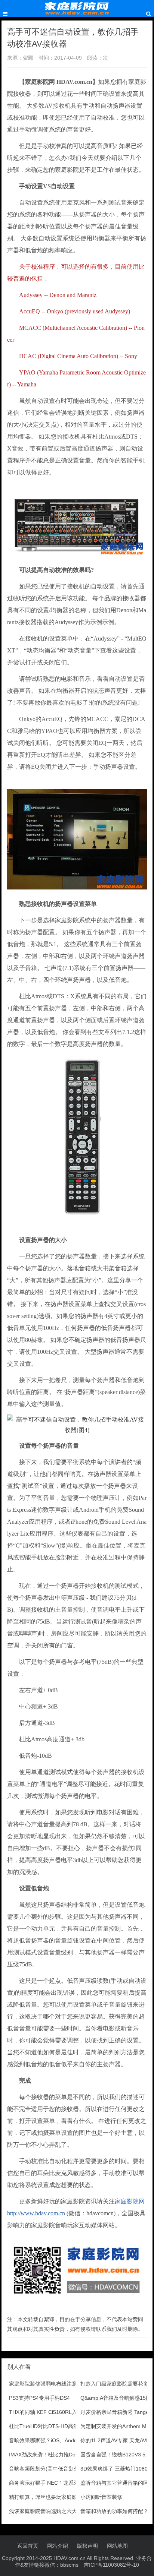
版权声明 (87, 2546)
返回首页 (28, 2546)
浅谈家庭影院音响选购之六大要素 (48, 2511)
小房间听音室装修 (101, 2497)
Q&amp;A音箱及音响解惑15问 (116, 2398)
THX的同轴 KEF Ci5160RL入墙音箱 (51, 2412)
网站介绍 (58, 2546)
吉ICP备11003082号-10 (111, 2565)
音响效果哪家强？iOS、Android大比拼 (54, 2440)
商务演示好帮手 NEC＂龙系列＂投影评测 (57, 2483)
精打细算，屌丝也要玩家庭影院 (46, 2497)
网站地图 (117, 2546)
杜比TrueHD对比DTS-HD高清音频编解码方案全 (65, 2426)
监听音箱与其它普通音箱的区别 (117, 2483)
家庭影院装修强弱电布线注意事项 (48, 2384)
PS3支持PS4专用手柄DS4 (39, 2398)
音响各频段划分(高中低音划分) (45, 2469)
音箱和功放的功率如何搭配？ (114, 2511)
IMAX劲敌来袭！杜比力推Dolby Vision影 (56, 2455)
